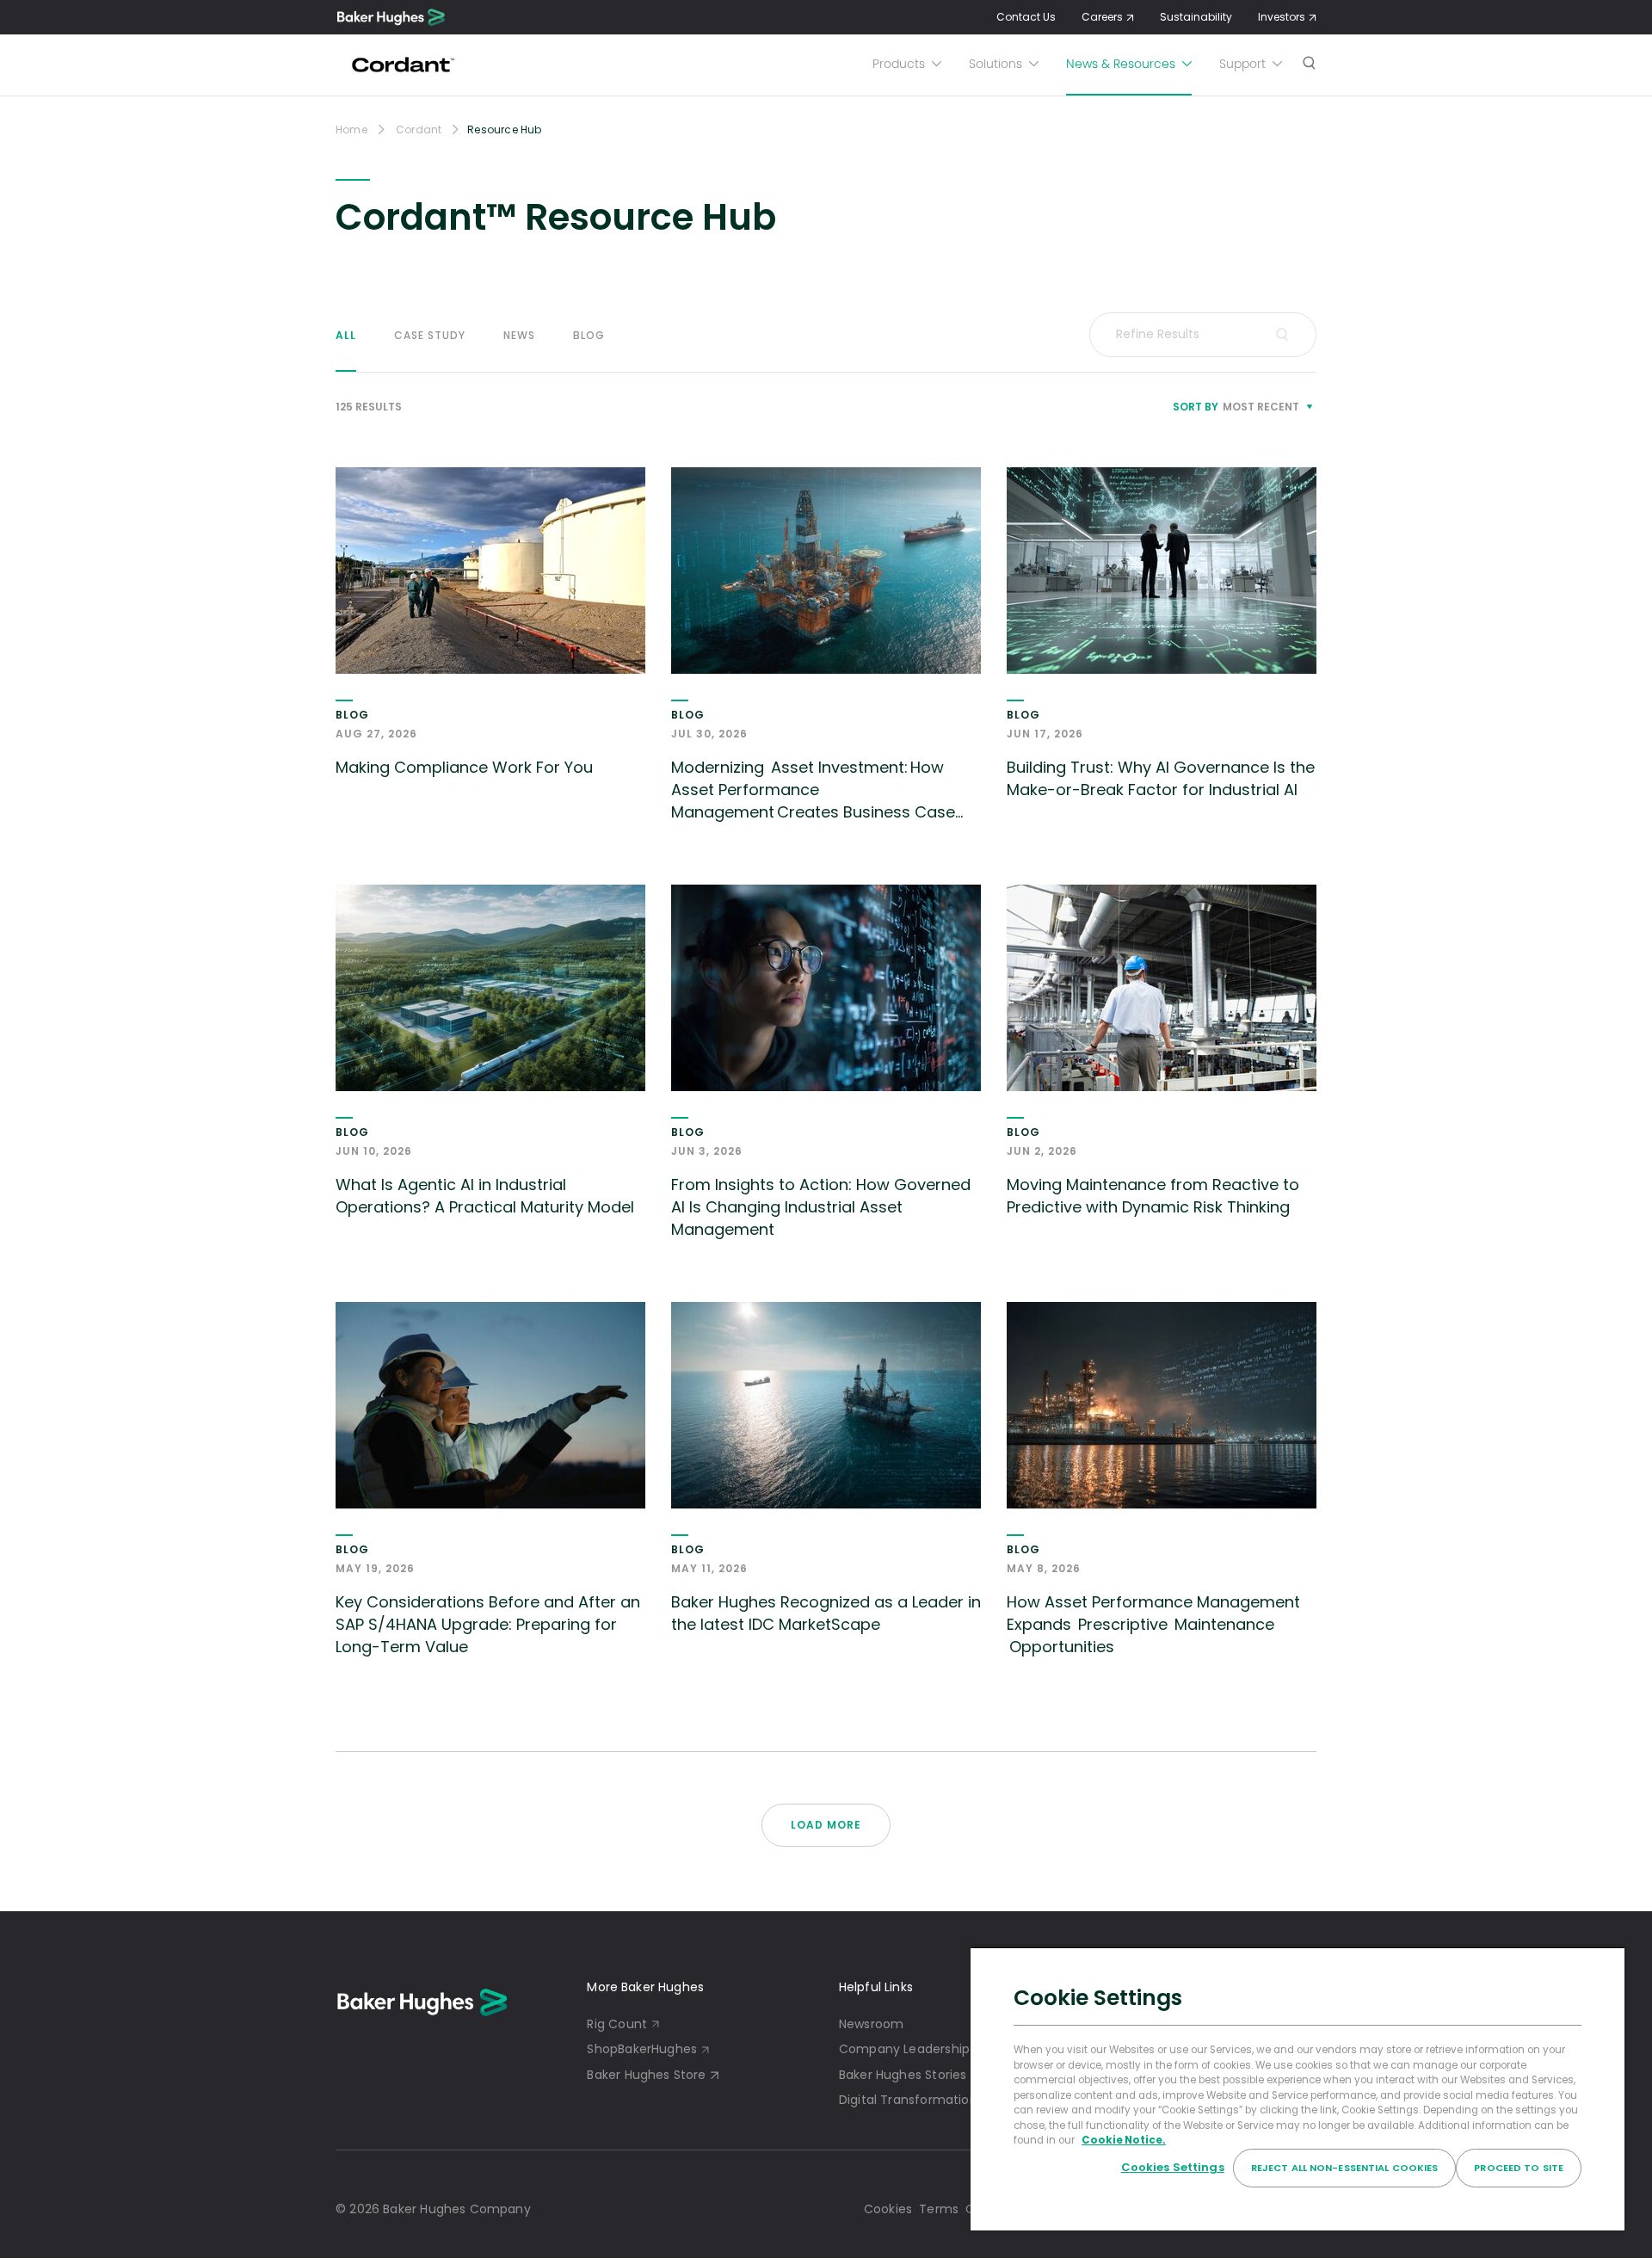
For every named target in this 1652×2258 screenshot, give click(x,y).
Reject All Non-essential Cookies (1345, 2168)
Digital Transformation (908, 2100)
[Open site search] (1309, 65)
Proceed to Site (1519, 2168)
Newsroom (871, 2024)
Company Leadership (904, 2049)
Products (899, 64)
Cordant (419, 130)
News (519, 335)
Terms (939, 2209)
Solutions (996, 64)
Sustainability (1196, 17)
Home (351, 130)
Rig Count (617, 2024)
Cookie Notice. (1124, 2140)
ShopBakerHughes (642, 2049)
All (346, 335)
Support (1242, 64)
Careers (1102, 17)
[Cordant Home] (401, 65)
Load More (826, 1825)
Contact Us (1026, 17)
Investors (1282, 17)
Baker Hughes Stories (903, 2075)
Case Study (430, 335)
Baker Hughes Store (646, 2075)
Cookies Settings (1173, 2167)
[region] (1298, 2088)
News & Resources (1121, 64)
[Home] (391, 17)
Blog (589, 335)
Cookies (888, 2209)
